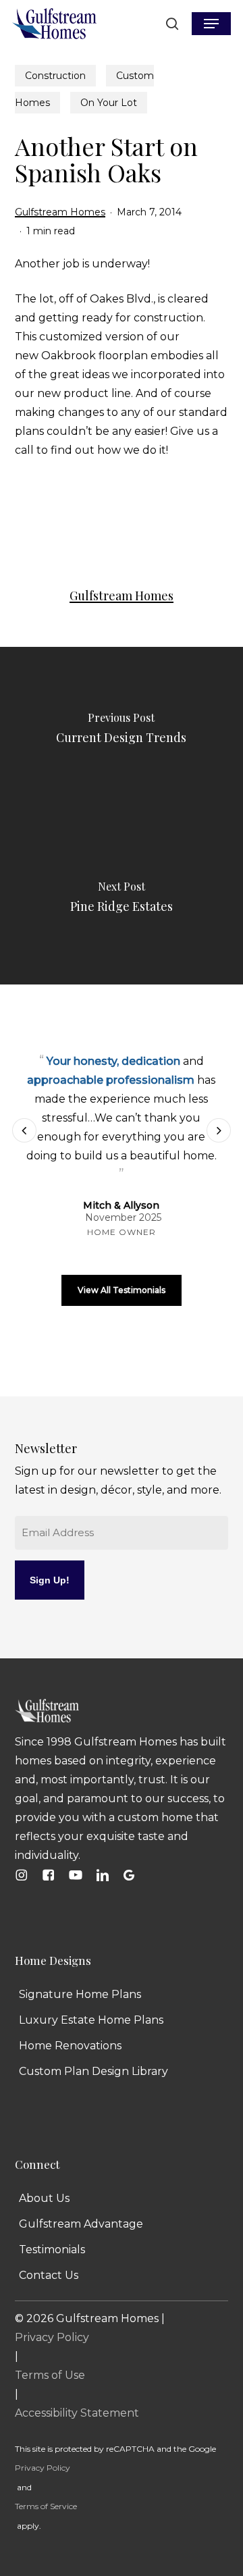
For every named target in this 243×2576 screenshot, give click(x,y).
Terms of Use (50, 2375)
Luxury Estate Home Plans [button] (91, 2020)
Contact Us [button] (49, 2275)
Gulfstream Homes (60, 212)
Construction (55, 76)
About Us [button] (44, 2198)
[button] (211, 24)
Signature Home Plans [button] (80, 1994)
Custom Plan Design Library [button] (93, 2071)
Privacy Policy (52, 2337)
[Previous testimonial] (24, 1130)
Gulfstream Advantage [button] (81, 2224)
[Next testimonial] (219, 1130)
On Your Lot (109, 103)
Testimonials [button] (52, 2250)
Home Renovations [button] (70, 2046)
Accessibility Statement (77, 2413)
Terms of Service (46, 2506)
